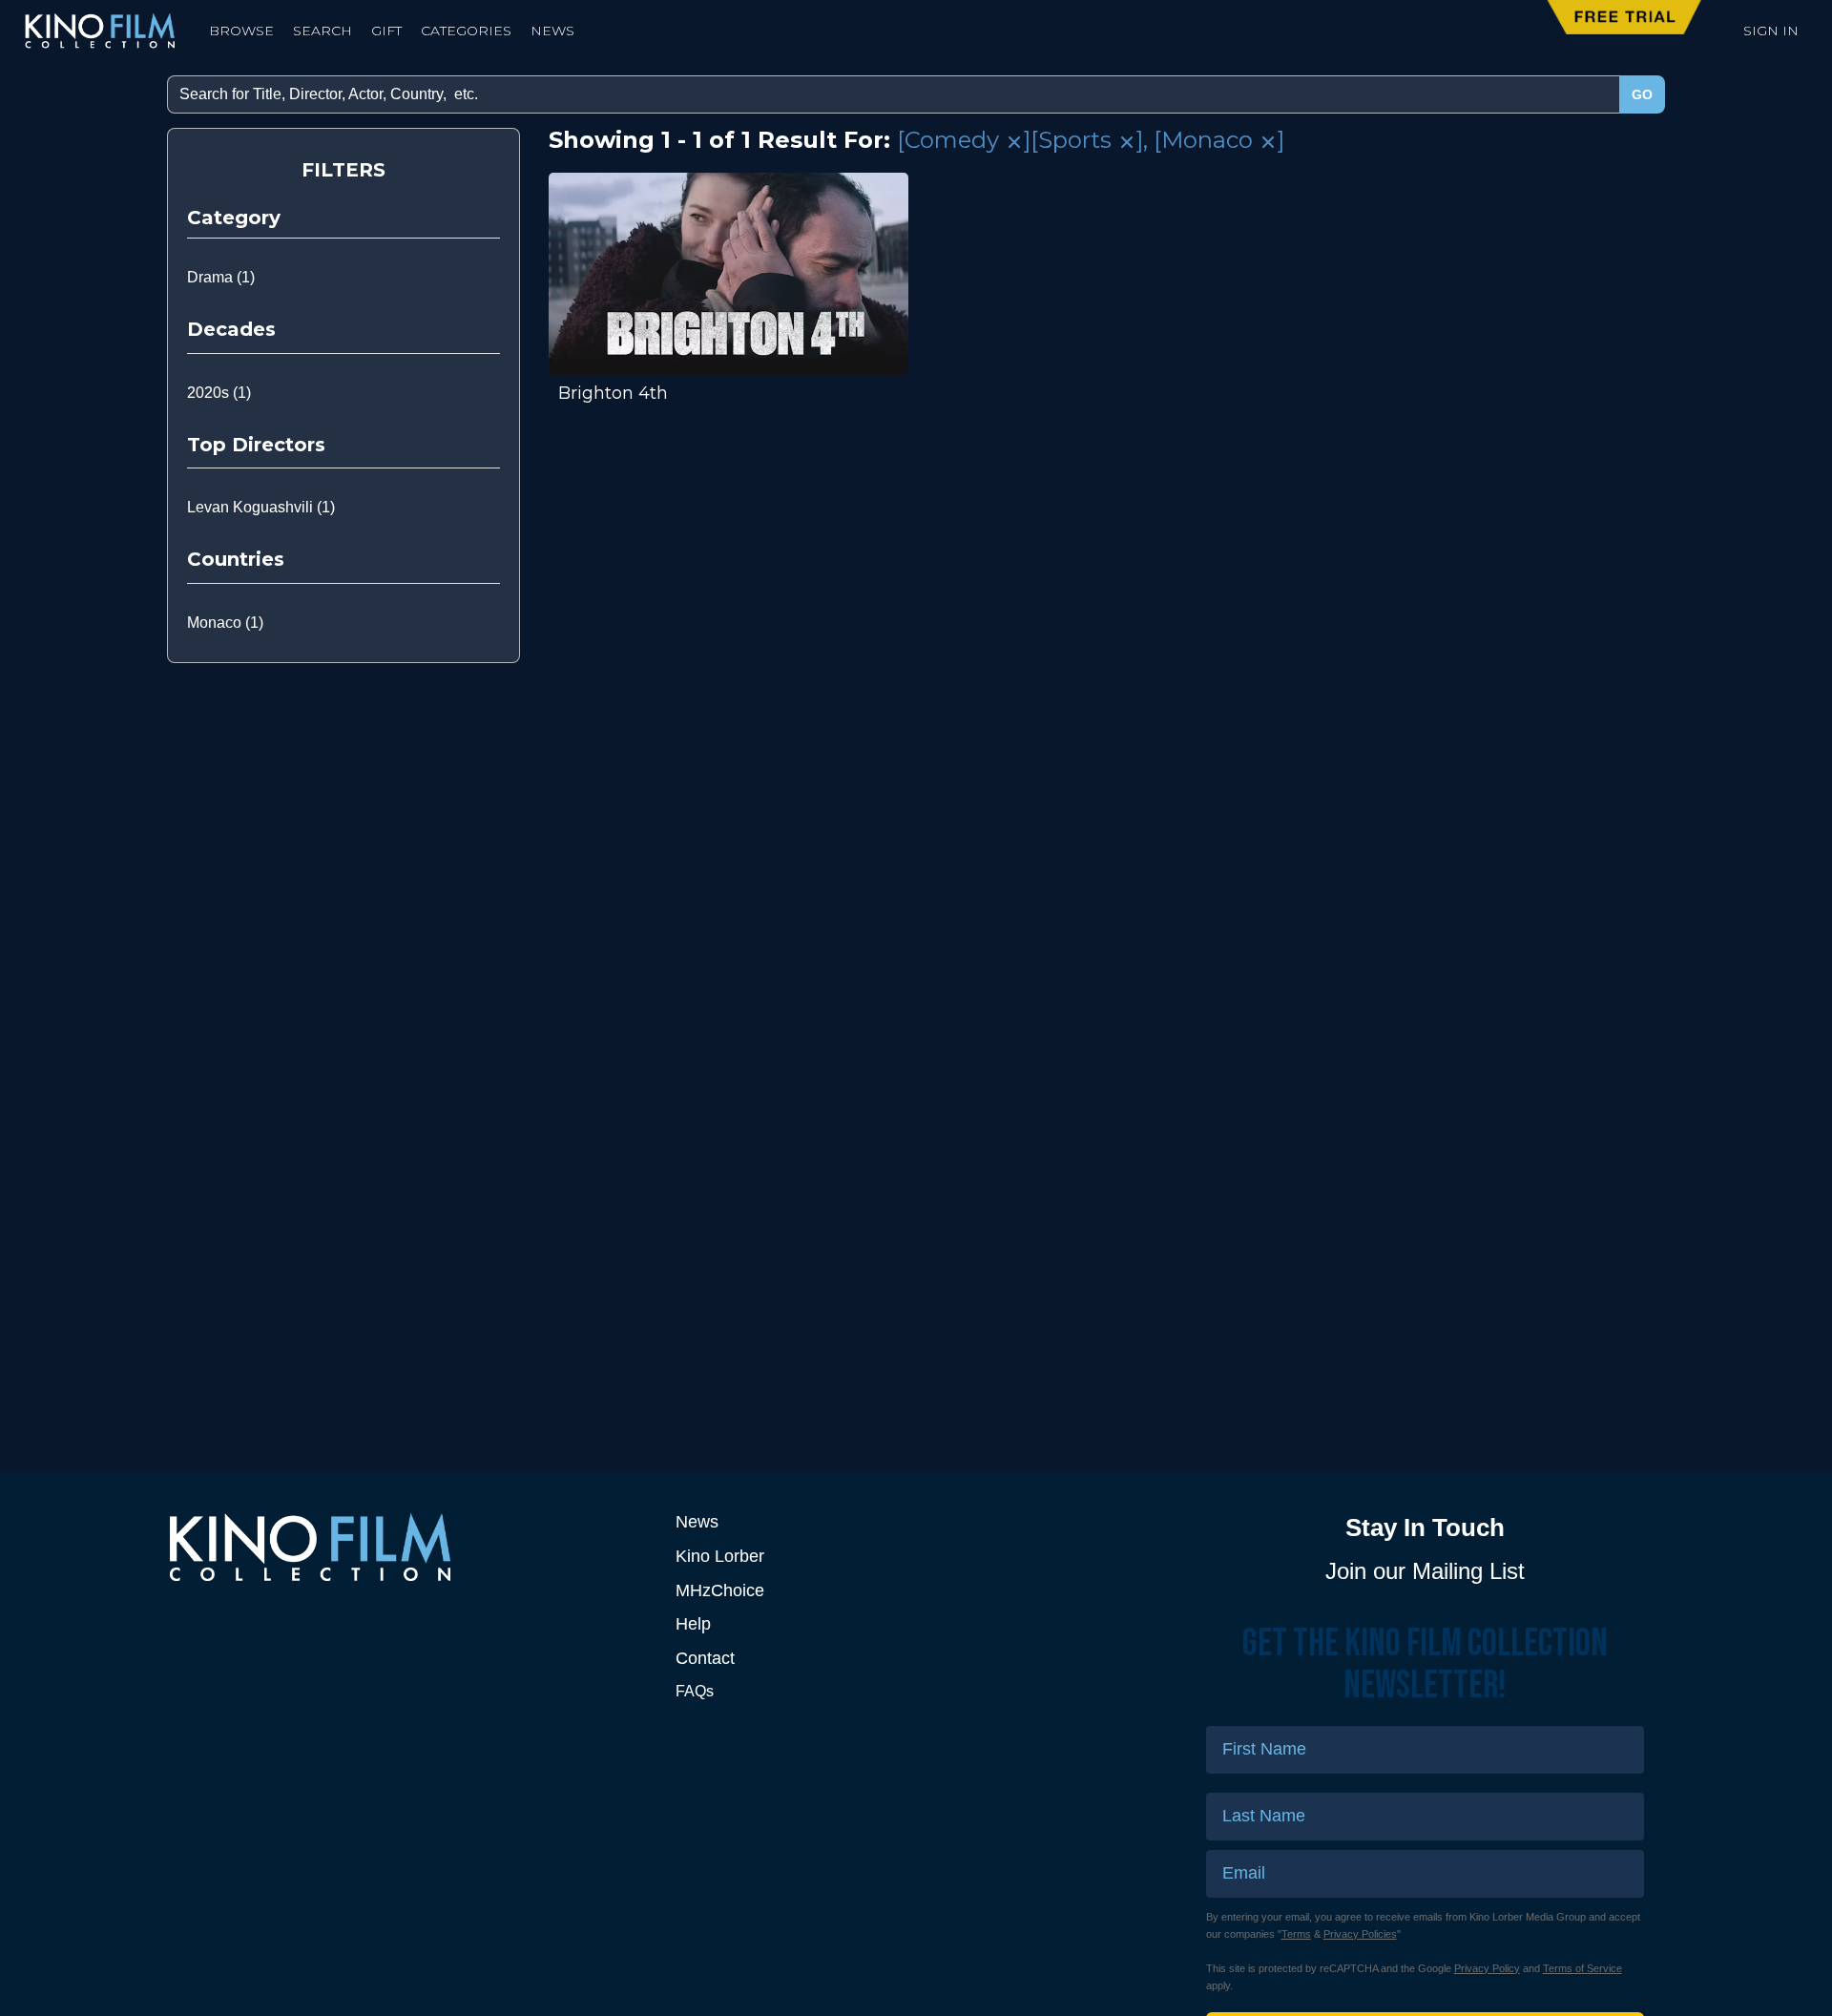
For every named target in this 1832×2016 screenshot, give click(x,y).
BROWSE (241, 31)
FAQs (695, 1691)
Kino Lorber (720, 1556)
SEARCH (323, 31)
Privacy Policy (1487, 1968)
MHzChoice (720, 1590)
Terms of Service (1582, 1968)
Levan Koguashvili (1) (261, 507)
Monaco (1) (225, 623)
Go (1642, 94)
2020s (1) (219, 393)
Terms (1296, 1934)
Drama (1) (221, 277)
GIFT (386, 31)
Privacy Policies (1360, 1934)
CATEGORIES (466, 31)
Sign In (1771, 31)
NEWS (552, 31)
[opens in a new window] (407, 1547)
